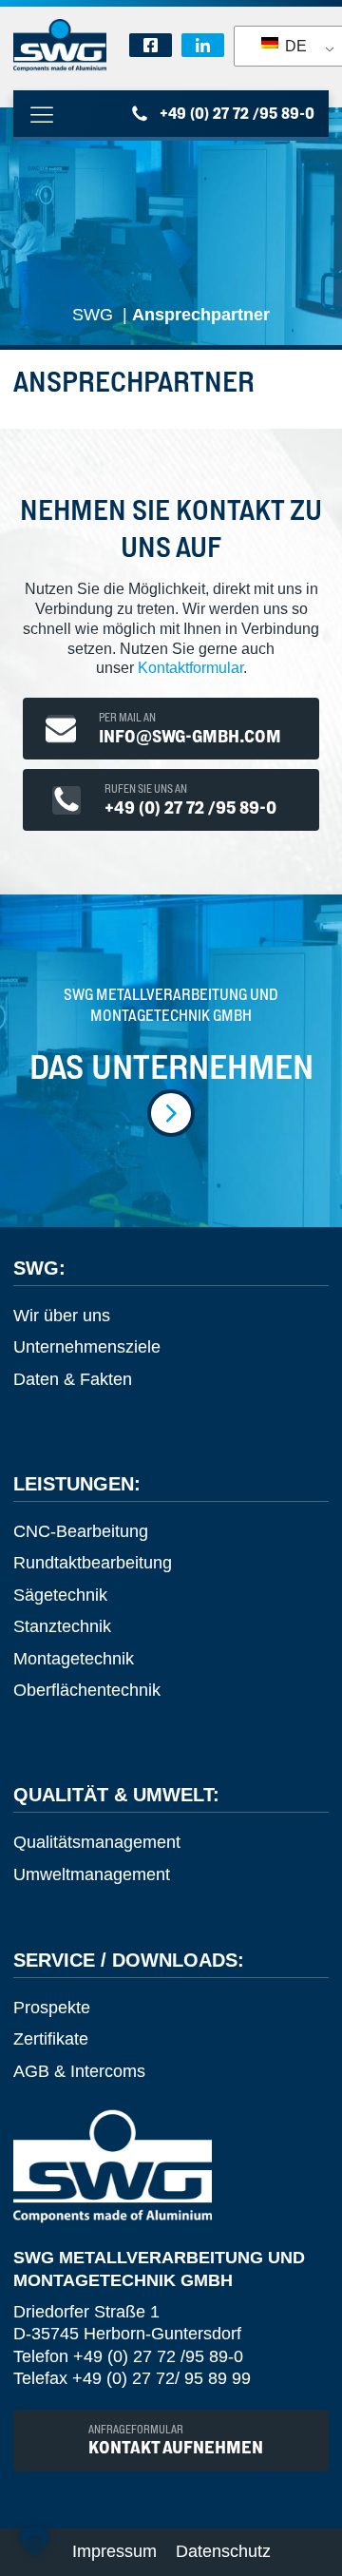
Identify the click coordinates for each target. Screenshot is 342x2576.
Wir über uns (62, 1316)
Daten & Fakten (73, 1379)
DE (294, 46)
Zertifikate (51, 2039)
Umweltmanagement (92, 1874)
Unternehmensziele (87, 1347)
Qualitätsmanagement (97, 1842)
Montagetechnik (74, 1659)
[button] (34, 2542)
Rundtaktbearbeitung (93, 1563)
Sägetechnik (60, 1595)
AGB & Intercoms (79, 2071)
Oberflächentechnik (87, 1690)
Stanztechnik (62, 1626)
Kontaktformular (190, 668)
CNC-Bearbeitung (81, 1531)
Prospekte (52, 2008)
